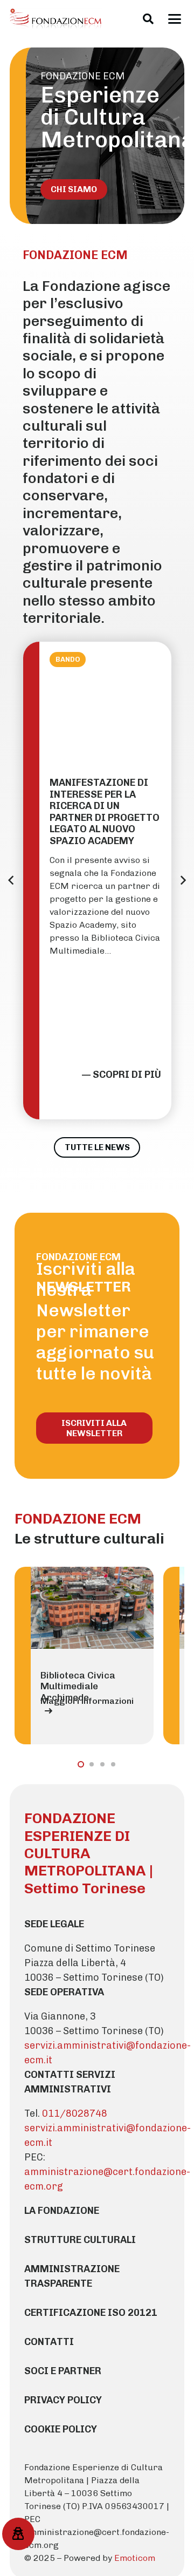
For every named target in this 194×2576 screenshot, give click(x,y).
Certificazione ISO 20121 (91, 2313)
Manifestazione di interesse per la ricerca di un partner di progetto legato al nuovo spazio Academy (105, 812)
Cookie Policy (61, 2429)
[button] (148, 19)
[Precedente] (11, 880)
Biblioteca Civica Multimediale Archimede (78, 1687)
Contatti (49, 2342)
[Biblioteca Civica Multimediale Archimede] (92, 1608)
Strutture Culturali (80, 2240)
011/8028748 (75, 2113)
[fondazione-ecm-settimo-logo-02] (56, 19)
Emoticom (135, 2558)
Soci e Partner (63, 2371)
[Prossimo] (183, 880)
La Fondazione (62, 2211)
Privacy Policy (63, 2400)
